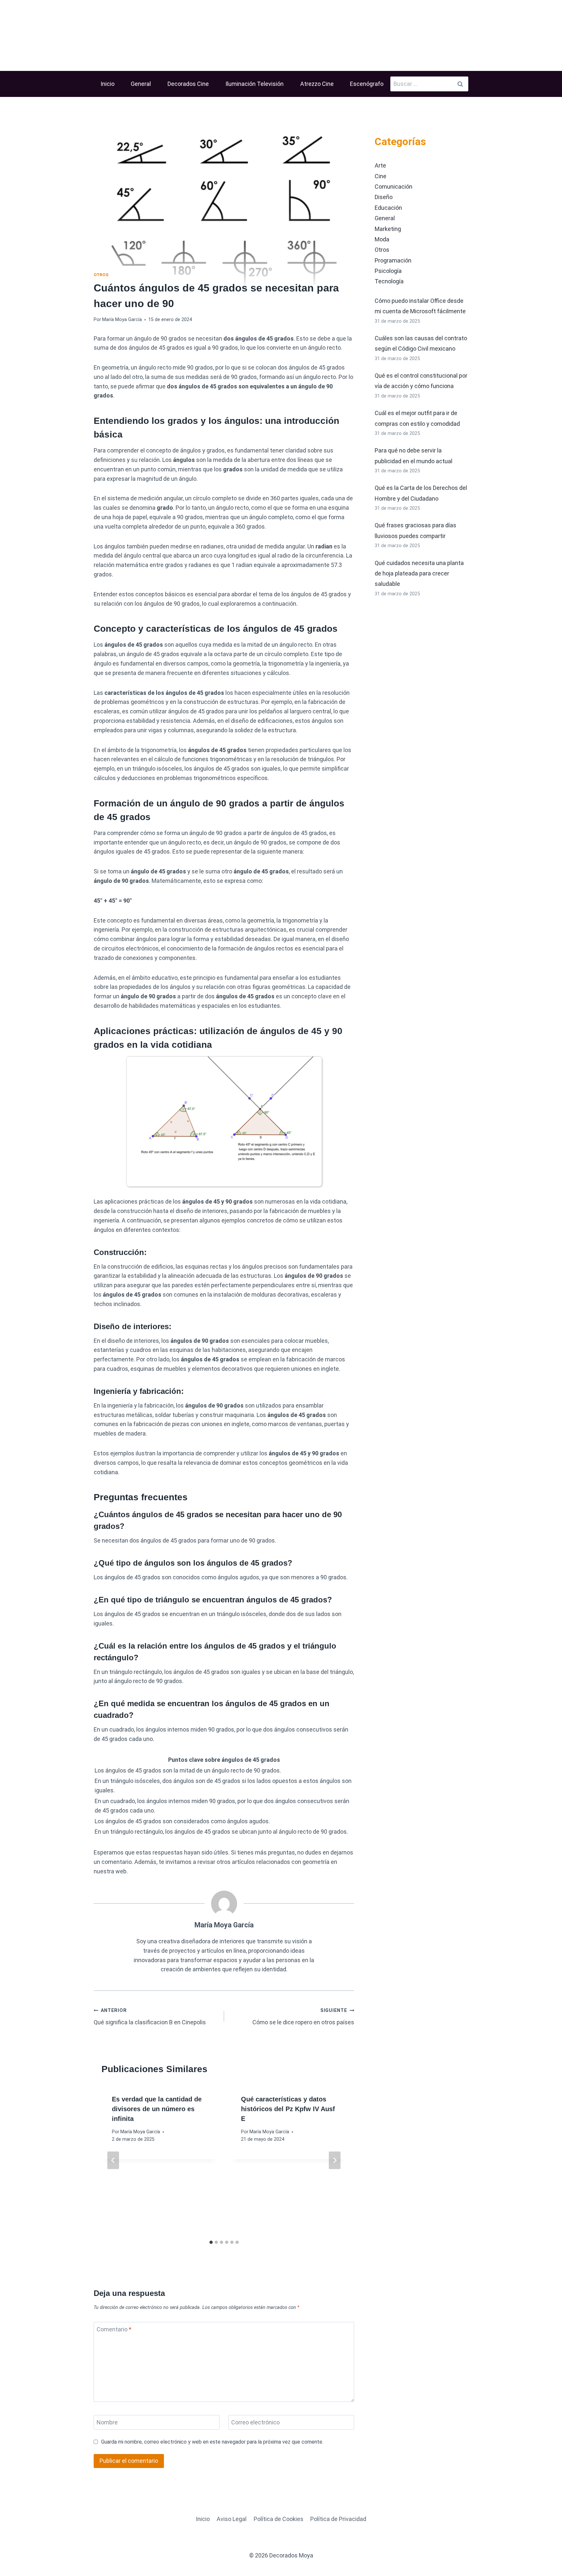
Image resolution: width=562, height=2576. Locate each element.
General (141, 84)
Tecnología (389, 281)
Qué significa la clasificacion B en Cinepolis (150, 2017)
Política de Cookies (279, 2519)
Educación (388, 208)
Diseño (384, 197)
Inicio (107, 84)
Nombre (107, 2423)
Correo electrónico (255, 2423)
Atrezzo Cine (317, 84)
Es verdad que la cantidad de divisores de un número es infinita (157, 2109)
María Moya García (122, 320)
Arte (380, 165)
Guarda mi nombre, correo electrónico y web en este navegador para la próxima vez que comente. (212, 2442)
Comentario (114, 2329)
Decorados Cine (188, 84)
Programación (393, 260)
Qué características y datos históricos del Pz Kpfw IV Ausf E (288, 2109)
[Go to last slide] (113, 2160)
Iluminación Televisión (254, 84)
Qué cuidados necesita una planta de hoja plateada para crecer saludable (419, 573)
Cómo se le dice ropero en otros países (303, 2017)
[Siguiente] (335, 2160)
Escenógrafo (367, 84)
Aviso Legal (232, 2519)
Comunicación (394, 187)
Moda (382, 239)
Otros (101, 275)
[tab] (211, 2242)
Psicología (388, 271)
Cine (381, 176)
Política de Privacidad (338, 2519)
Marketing (388, 229)
